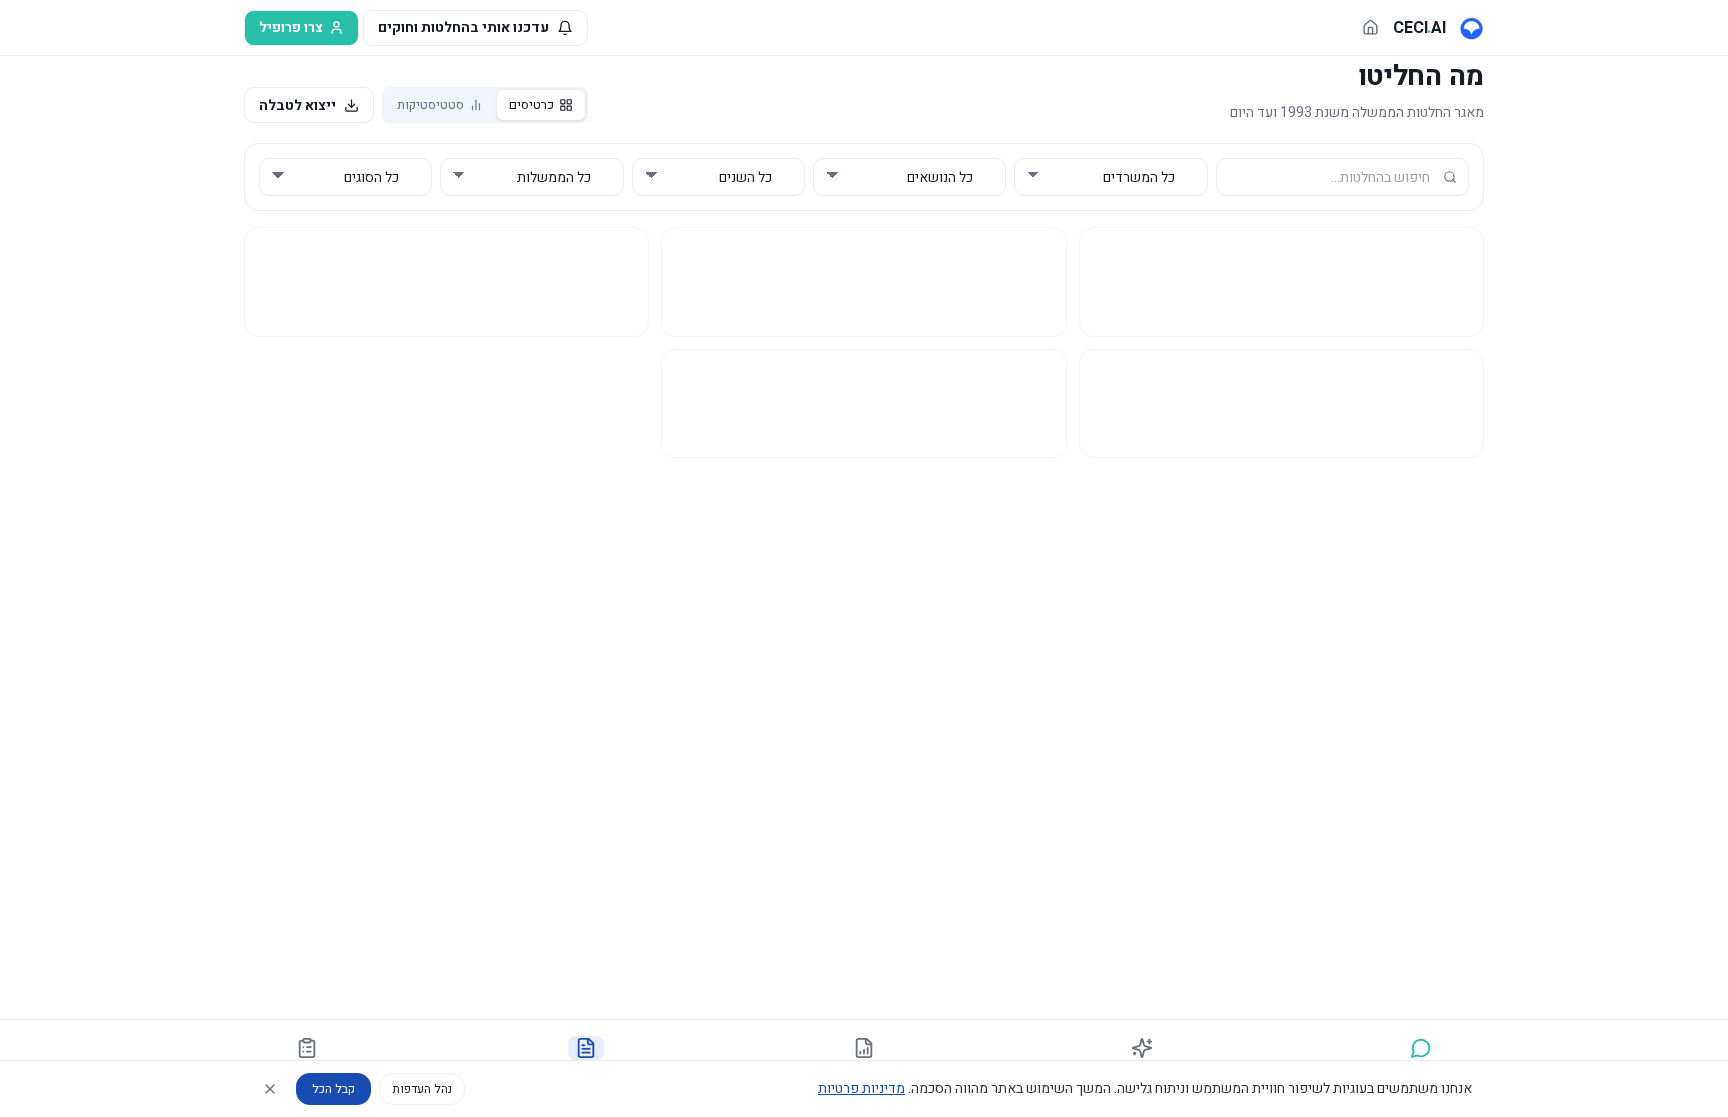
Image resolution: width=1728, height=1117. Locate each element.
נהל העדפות (422, 1089)
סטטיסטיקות (430, 104)
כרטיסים (531, 104)
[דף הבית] (1370, 27)
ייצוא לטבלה (297, 105)
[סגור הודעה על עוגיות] (270, 1089)
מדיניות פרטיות (861, 1088)
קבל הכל (333, 1089)
